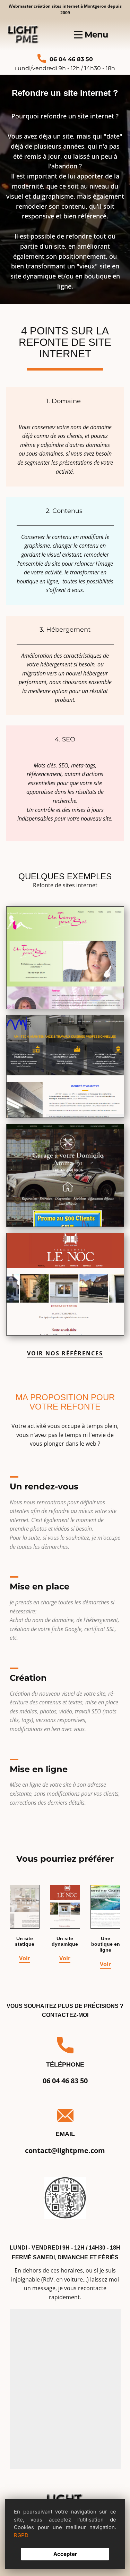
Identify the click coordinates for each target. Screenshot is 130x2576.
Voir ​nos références (65, 1353)
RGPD (21, 2535)
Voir (25, 1958)
